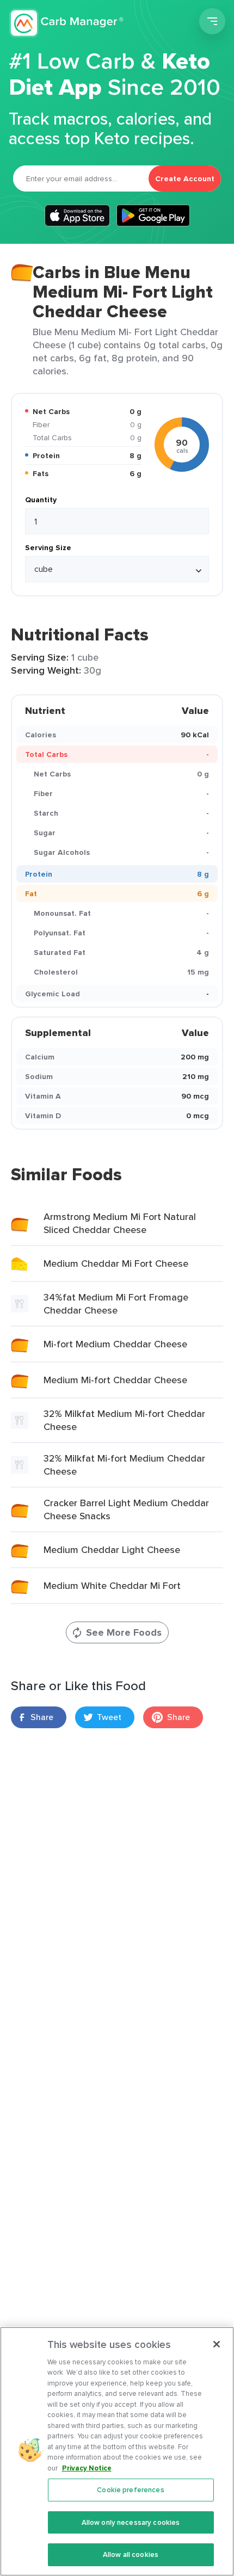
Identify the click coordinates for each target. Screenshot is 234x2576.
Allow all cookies (131, 2555)
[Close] (217, 2344)
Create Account (185, 178)
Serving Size (48, 547)
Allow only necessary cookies (131, 2522)
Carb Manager (67, 23)
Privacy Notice (87, 2468)
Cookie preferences (130, 2490)
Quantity (41, 500)
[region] (117, 2451)
